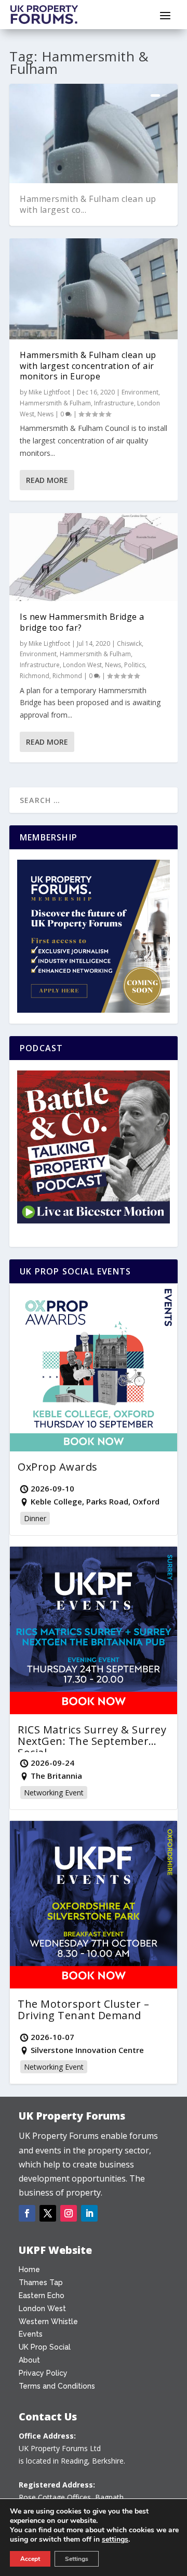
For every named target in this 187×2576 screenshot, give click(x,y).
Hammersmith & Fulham (55, 403)
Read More (47, 480)
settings (115, 2540)
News (45, 414)
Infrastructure (114, 403)
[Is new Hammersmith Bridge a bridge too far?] (94, 557)
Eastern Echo (42, 2296)
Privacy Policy (43, 2373)
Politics (135, 665)
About (29, 2360)
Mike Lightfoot (49, 392)
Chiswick (129, 643)
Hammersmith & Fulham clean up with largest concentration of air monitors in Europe (88, 366)
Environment (140, 392)
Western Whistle (48, 2322)
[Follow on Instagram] (69, 2213)
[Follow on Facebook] (27, 2213)
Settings (77, 2559)
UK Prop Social (45, 2347)
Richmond (35, 676)
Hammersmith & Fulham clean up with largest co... (88, 204)
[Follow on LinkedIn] (89, 2213)
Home (29, 2269)
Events (31, 2334)
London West (82, 665)
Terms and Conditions (57, 2386)
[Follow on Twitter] (48, 2213)
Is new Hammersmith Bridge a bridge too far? (82, 622)
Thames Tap (41, 2282)
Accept (30, 2559)
